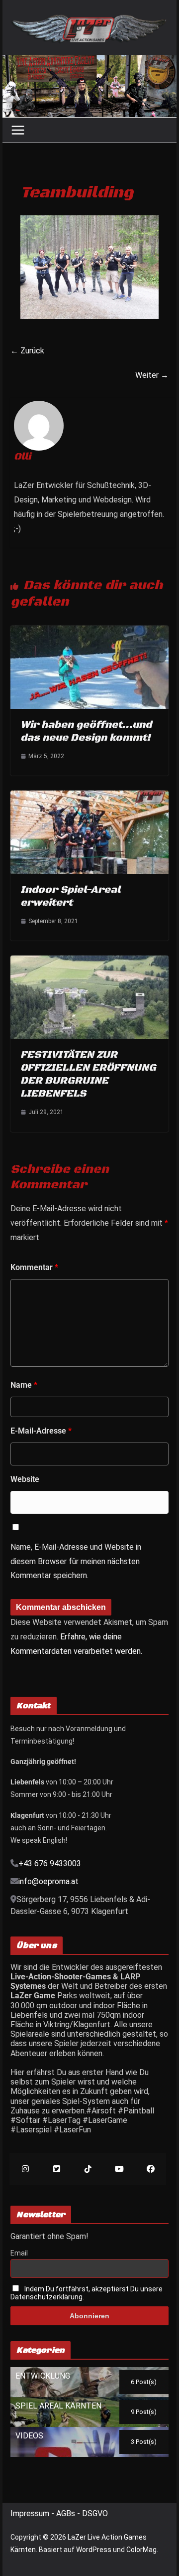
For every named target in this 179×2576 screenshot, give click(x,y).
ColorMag (141, 2550)
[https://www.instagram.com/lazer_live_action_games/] (25, 2169)
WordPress (94, 2550)
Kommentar (34, 1267)
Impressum (31, 2513)
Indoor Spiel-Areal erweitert (70, 896)
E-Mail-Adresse (41, 1431)
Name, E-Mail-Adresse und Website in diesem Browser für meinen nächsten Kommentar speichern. (76, 1561)
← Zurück (27, 351)
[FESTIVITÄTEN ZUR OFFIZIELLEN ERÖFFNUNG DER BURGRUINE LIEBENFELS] (89, 960)
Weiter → (152, 375)
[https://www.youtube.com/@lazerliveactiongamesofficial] (119, 2169)
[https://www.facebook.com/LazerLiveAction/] (150, 2169)
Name (24, 1385)
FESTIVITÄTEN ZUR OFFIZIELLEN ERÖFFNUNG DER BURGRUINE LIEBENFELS (88, 1074)
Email (19, 2253)
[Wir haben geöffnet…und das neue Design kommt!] (89, 630)
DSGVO (95, 2513)
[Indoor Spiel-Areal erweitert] (89, 795)
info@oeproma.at (48, 1881)
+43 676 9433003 (50, 1863)
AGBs (67, 2513)
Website (25, 1479)
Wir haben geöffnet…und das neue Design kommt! (86, 731)
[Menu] (18, 130)
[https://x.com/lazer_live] (56, 2169)
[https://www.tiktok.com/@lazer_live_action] (88, 2169)
